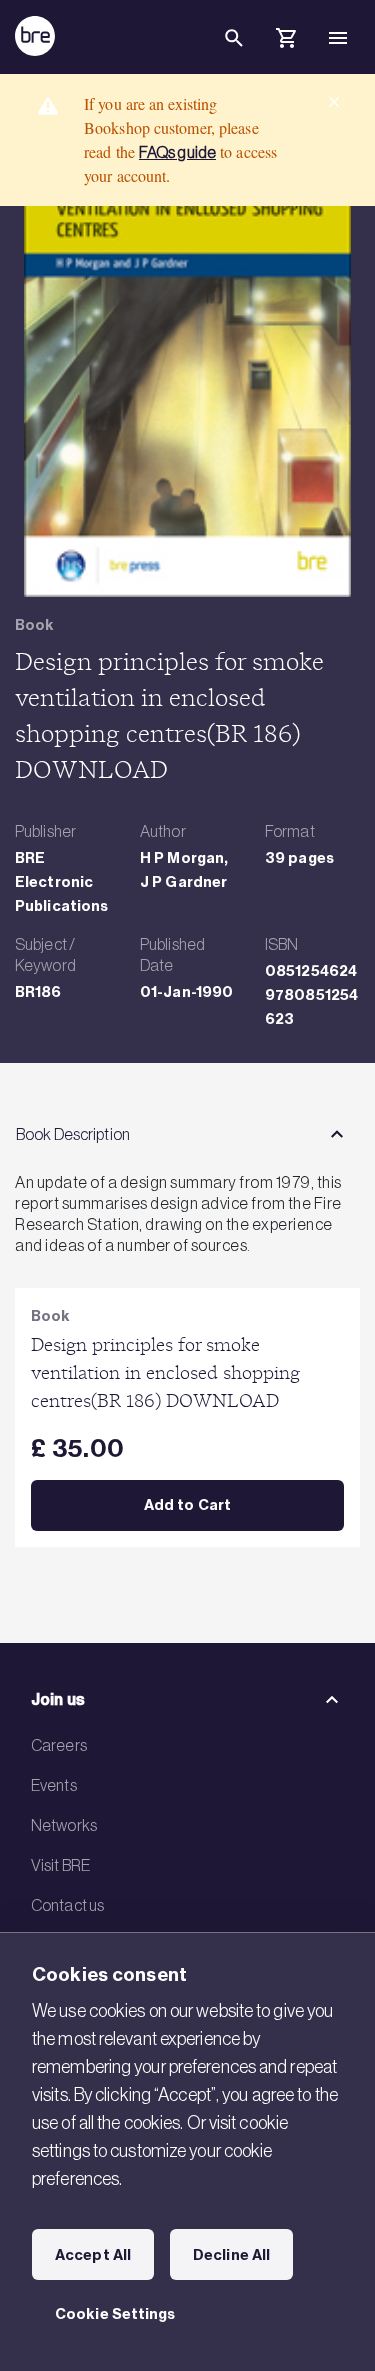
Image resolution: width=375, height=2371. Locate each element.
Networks (64, 1825)
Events (54, 1785)
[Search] (234, 54)
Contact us (67, 1905)
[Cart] (286, 41)
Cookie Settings (115, 2314)
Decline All (231, 2255)
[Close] (334, 102)
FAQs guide (177, 152)
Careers (59, 1745)
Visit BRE (60, 1865)
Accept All (93, 2255)
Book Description (73, 1134)
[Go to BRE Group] (35, 36)
